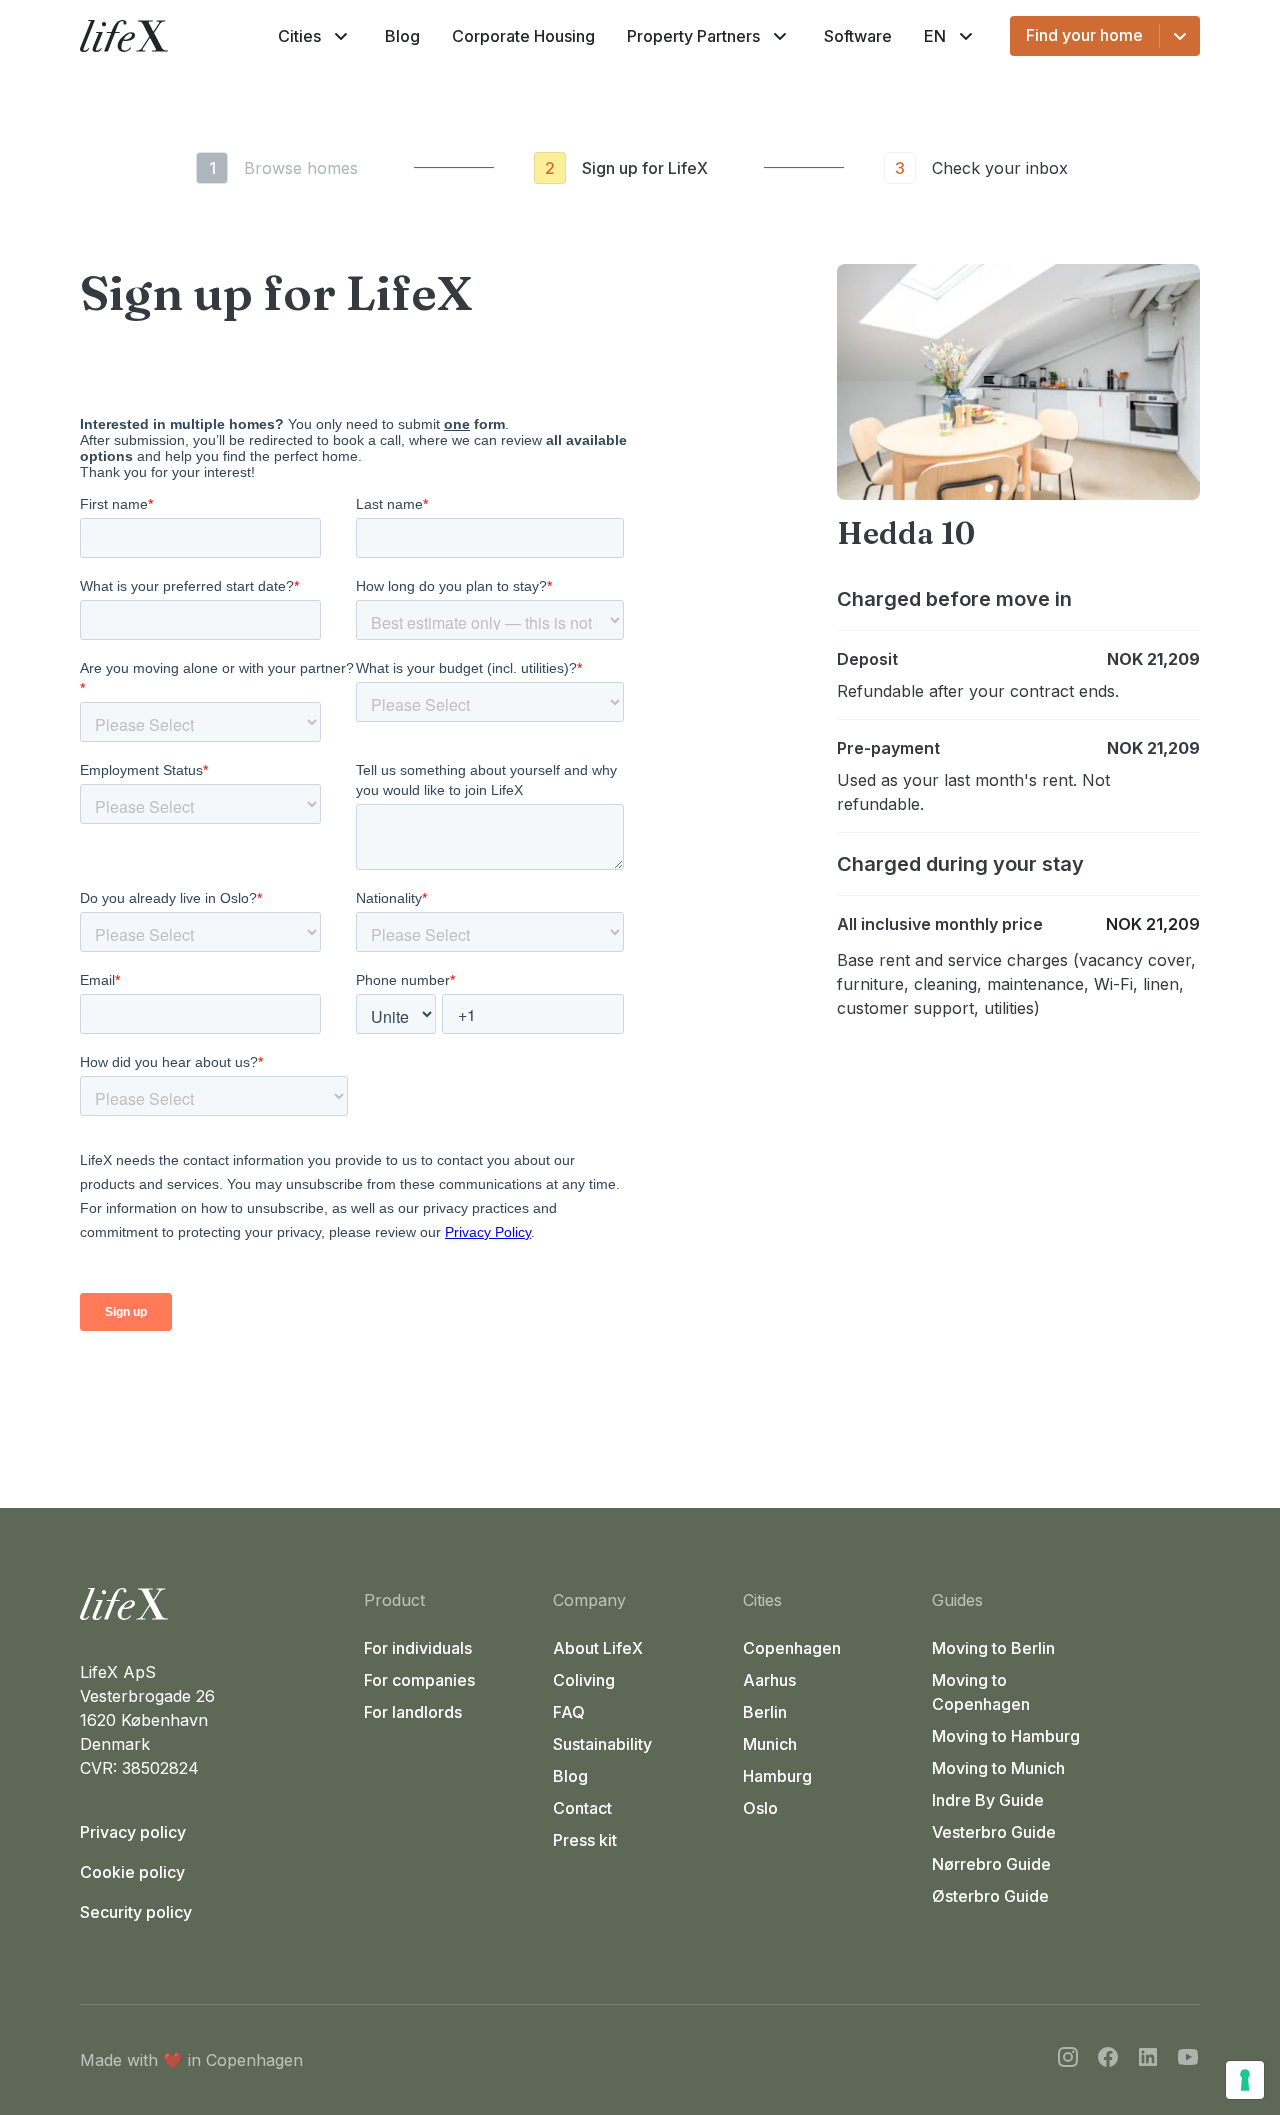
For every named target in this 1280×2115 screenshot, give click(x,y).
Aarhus (769, 1680)
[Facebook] (1108, 2060)
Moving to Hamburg (1006, 1736)
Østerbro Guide (990, 1896)
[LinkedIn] (1148, 2060)
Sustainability (602, 1744)
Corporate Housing (523, 36)
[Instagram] (1068, 2060)
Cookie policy (132, 1872)
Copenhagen (792, 1648)
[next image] (1176, 382)
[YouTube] (1188, 2060)
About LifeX (598, 1648)
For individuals (418, 1648)
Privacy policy (133, 1832)
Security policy (136, 1912)
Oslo (760, 1808)
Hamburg (777, 1776)
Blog (402, 36)
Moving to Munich (998, 1768)
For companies (419, 1680)
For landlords (413, 1712)
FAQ (569, 1712)
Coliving (584, 1680)
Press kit (585, 1840)
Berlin (765, 1712)
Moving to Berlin (993, 1648)
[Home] (214, 1604)
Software (858, 36)
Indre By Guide (988, 1800)
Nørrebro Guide (991, 1864)
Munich (770, 1744)
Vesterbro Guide (994, 1832)
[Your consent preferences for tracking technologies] (1245, 2080)
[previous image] (861, 382)
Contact (582, 1808)
